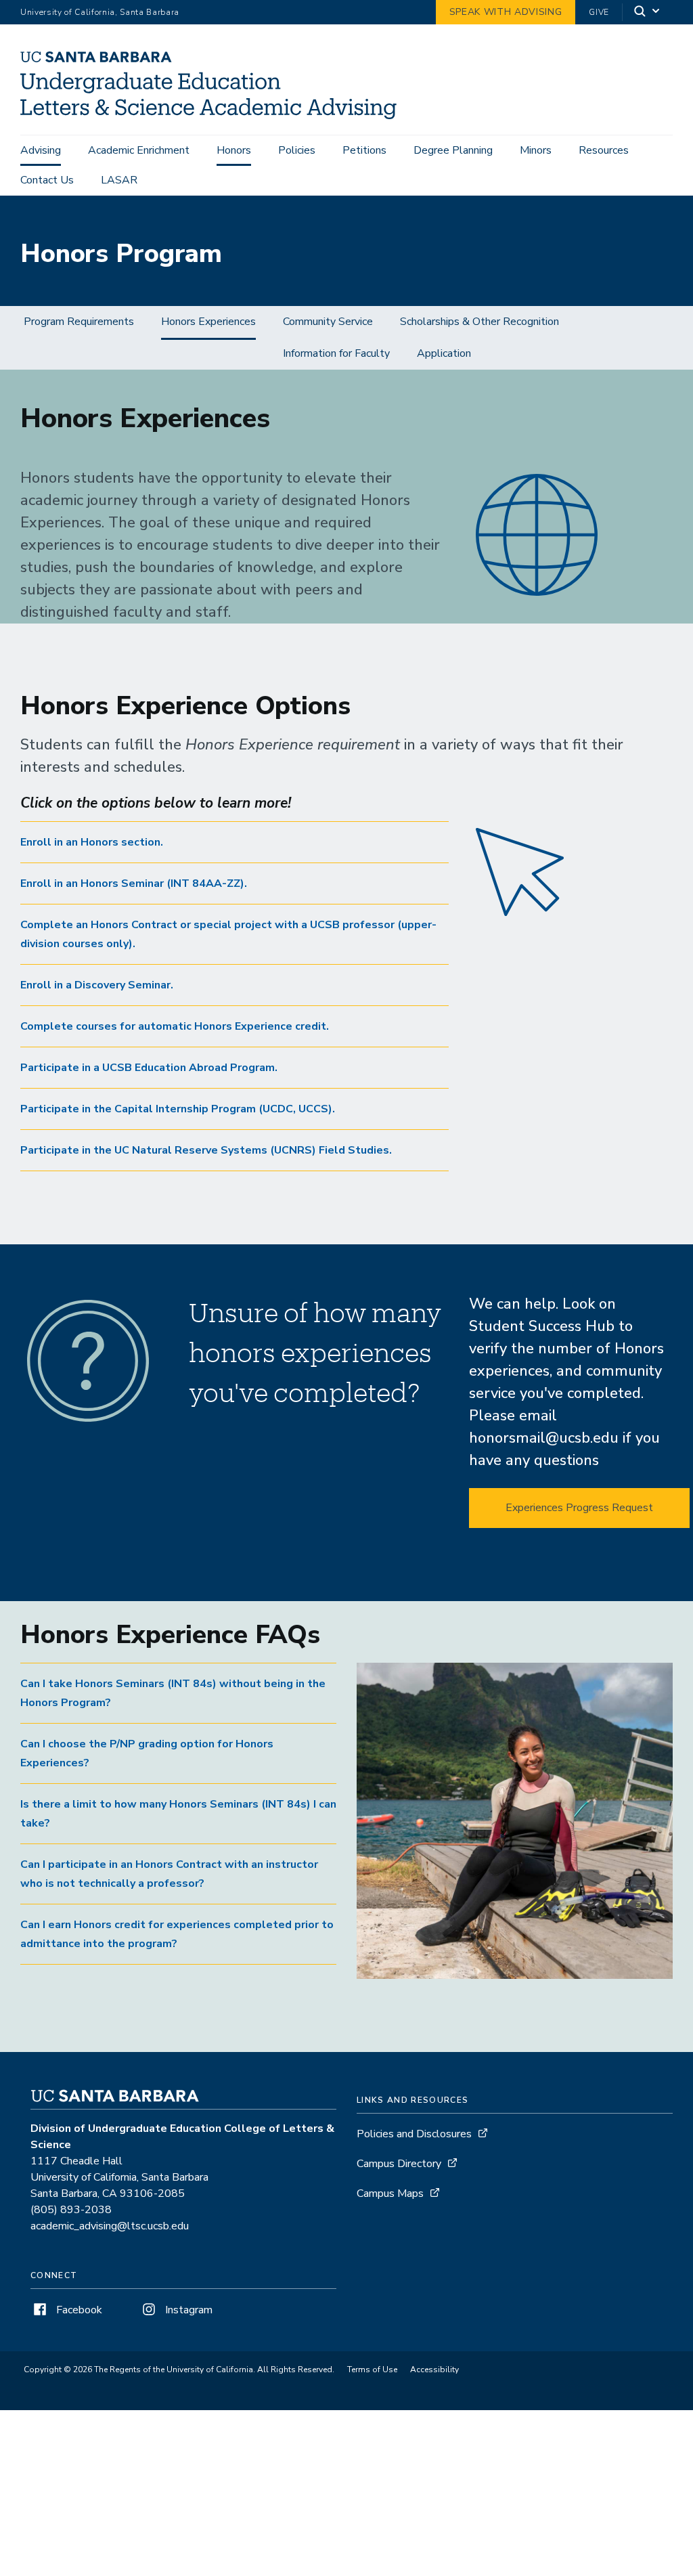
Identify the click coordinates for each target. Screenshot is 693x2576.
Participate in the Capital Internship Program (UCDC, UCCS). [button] (178, 1109)
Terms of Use (372, 2370)
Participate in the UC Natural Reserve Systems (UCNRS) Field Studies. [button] (206, 1150)
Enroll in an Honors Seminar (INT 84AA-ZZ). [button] (134, 883)
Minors (536, 150)
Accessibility (434, 2370)
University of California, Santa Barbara (100, 12)
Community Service (328, 322)
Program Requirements (79, 322)
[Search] (648, 13)
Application (444, 353)
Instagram (187, 2310)
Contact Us (47, 180)
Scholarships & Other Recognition (479, 322)
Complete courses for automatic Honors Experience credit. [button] (175, 1026)
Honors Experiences (208, 322)
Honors (234, 150)
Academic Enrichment (139, 150)
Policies (297, 150)
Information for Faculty (336, 353)
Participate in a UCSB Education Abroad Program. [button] (149, 1068)
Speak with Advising (506, 12)
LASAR (119, 180)
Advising (41, 150)
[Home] (214, 116)
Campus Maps (390, 2193)
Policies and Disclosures (414, 2134)
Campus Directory (399, 2164)
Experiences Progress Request (579, 1508)
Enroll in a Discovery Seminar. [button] (97, 985)
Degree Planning (453, 150)
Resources (604, 150)
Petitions (364, 150)
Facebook (78, 2310)
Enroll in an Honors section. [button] (92, 842)
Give (599, 12)
